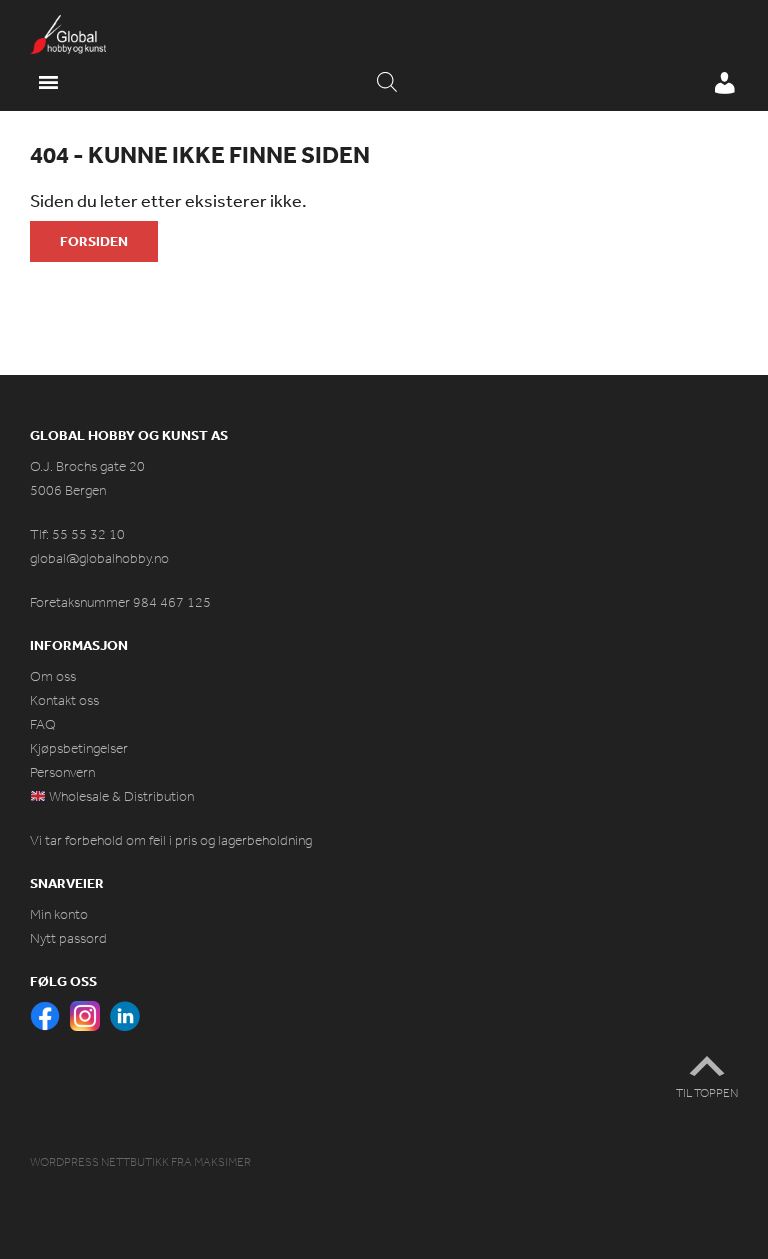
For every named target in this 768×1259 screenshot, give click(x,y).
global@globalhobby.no (99, 558)
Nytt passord (68, 938)
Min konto (59, 914)
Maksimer (222, 1162)
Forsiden (94, 241)
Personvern (62, 772)
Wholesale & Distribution (120, 796)
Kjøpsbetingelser (79, 748)
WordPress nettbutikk (99, 1162)
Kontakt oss (64, 700)
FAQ (43, 724)
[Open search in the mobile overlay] (387, 83)
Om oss (53, 676)
